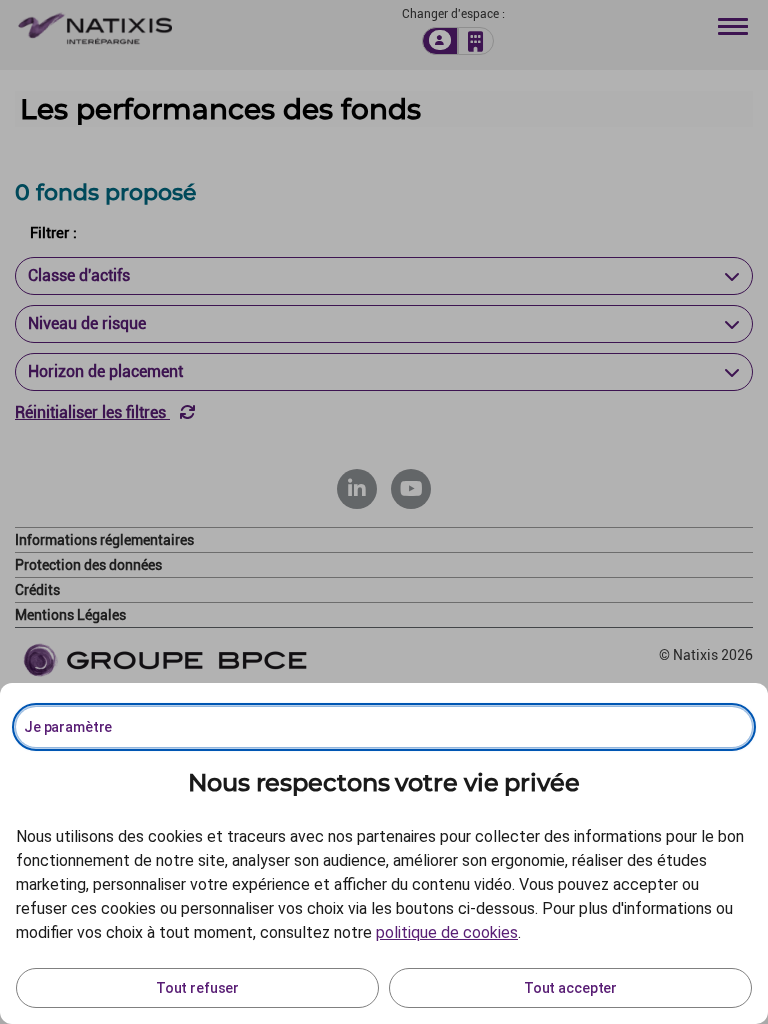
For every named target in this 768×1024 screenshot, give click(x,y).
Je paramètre (68, 727)
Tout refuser (197, 988)
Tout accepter (570, 988)
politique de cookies (447, 932)
